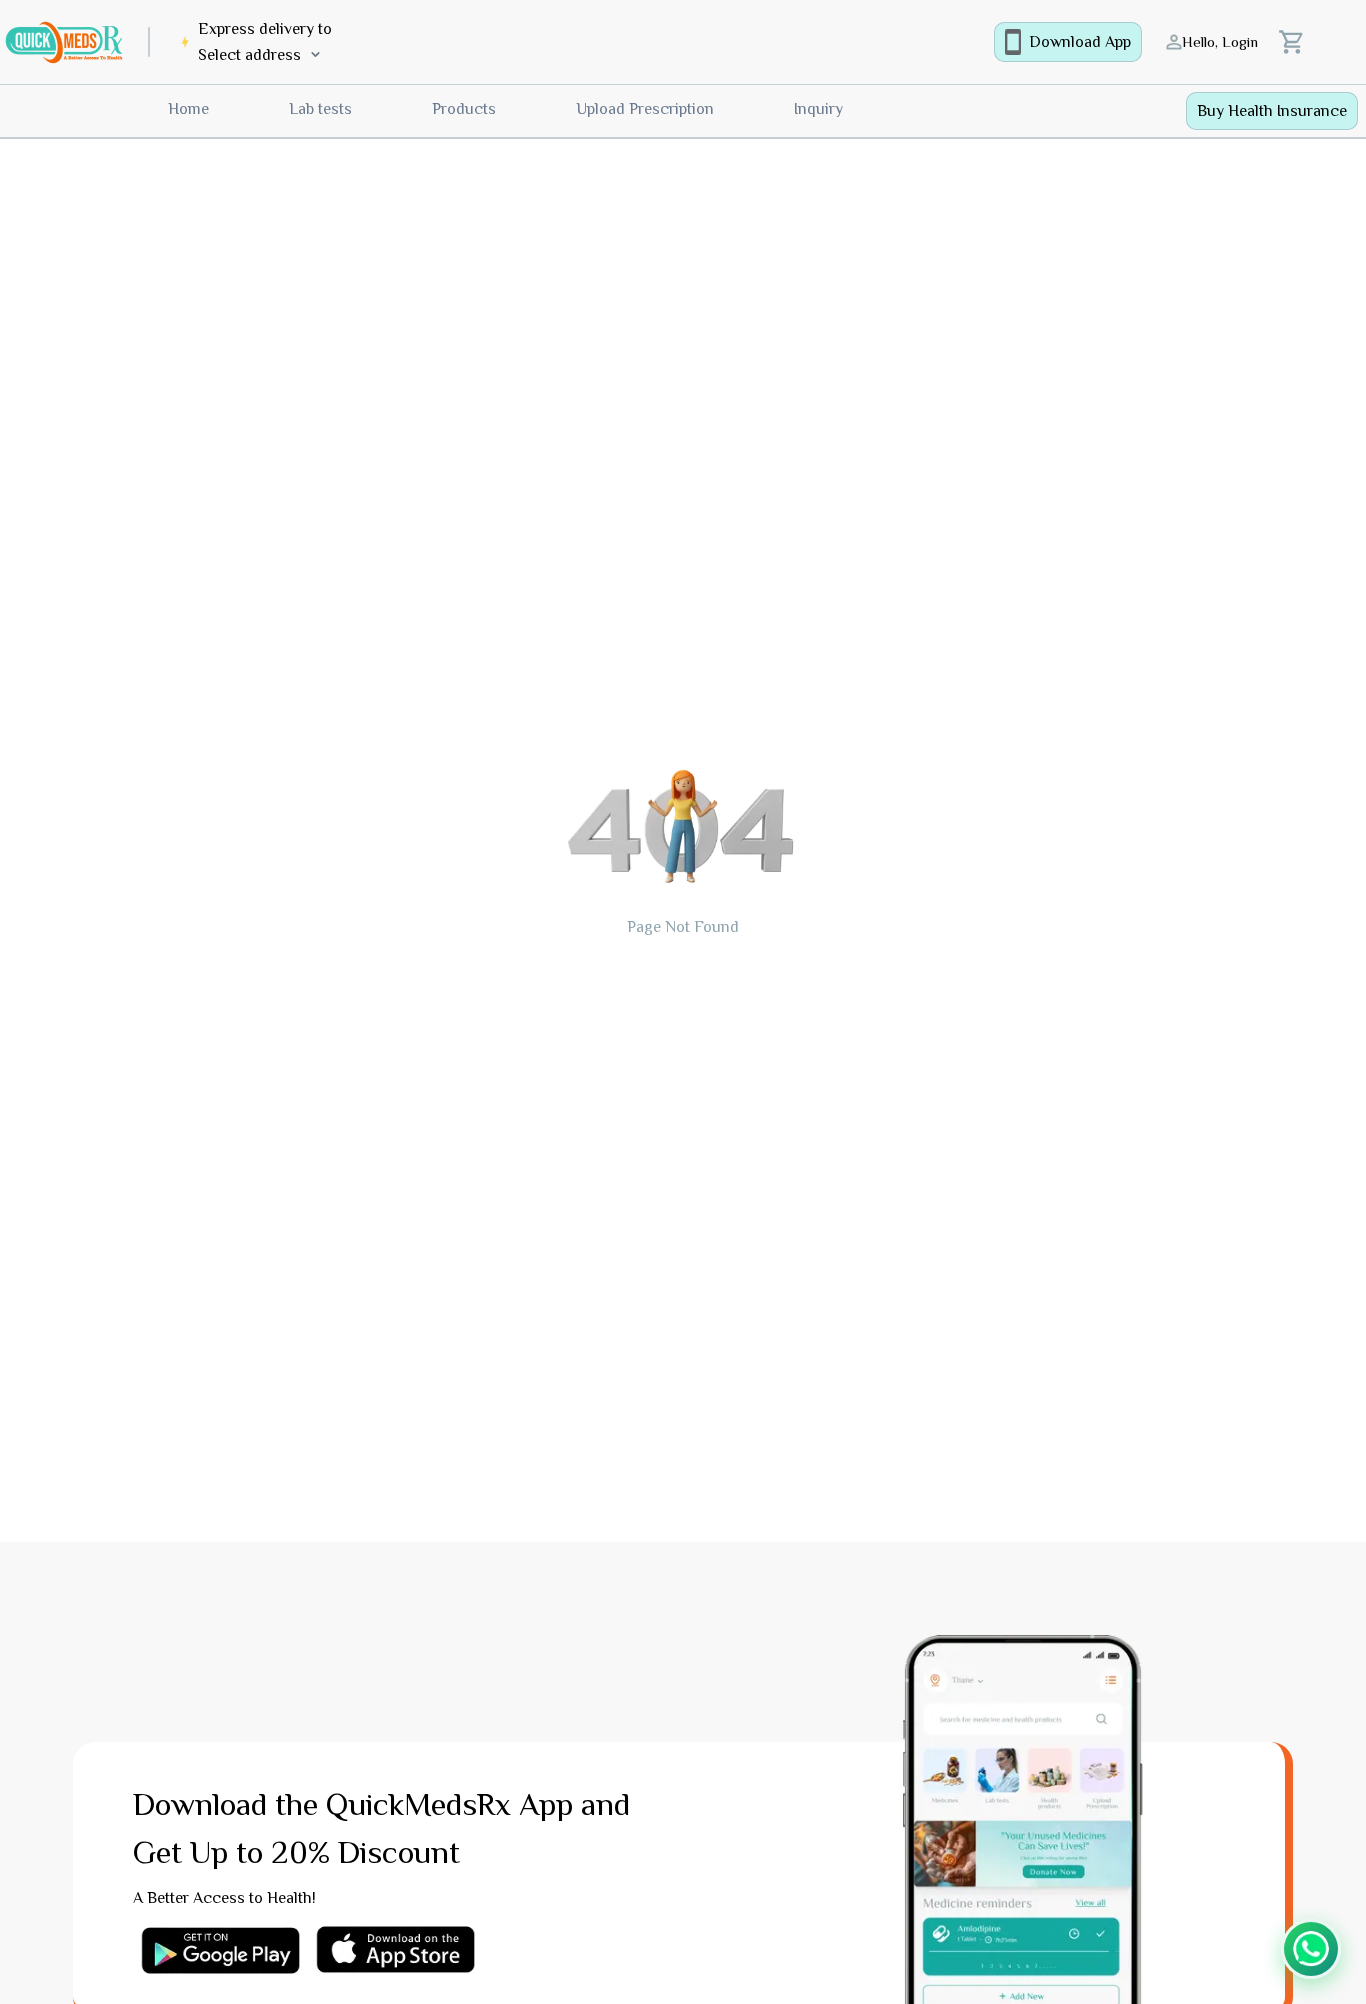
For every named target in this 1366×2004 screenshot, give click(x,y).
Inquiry (818, 109)
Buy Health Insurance (1272, 111)
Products (464, 109)
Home (188, 109)
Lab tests (320, 109)
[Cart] (1292, 42)
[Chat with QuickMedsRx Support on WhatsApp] (1311, 1949)
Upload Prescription (645, 109)
